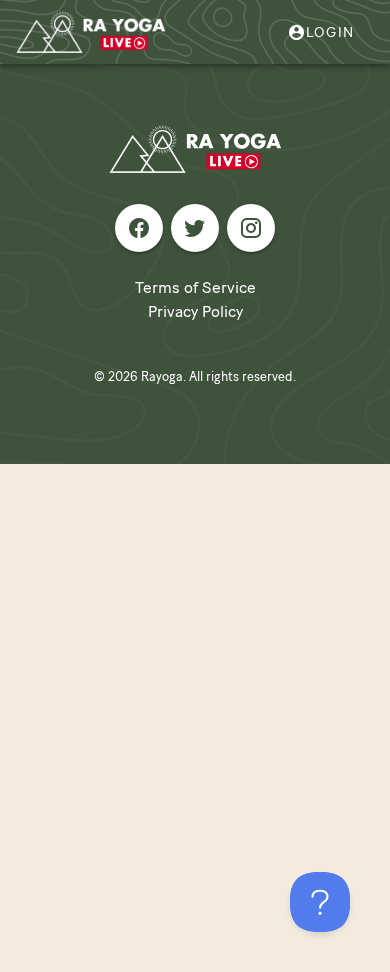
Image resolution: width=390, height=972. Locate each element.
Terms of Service (195, 287)
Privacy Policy (195, 311)
